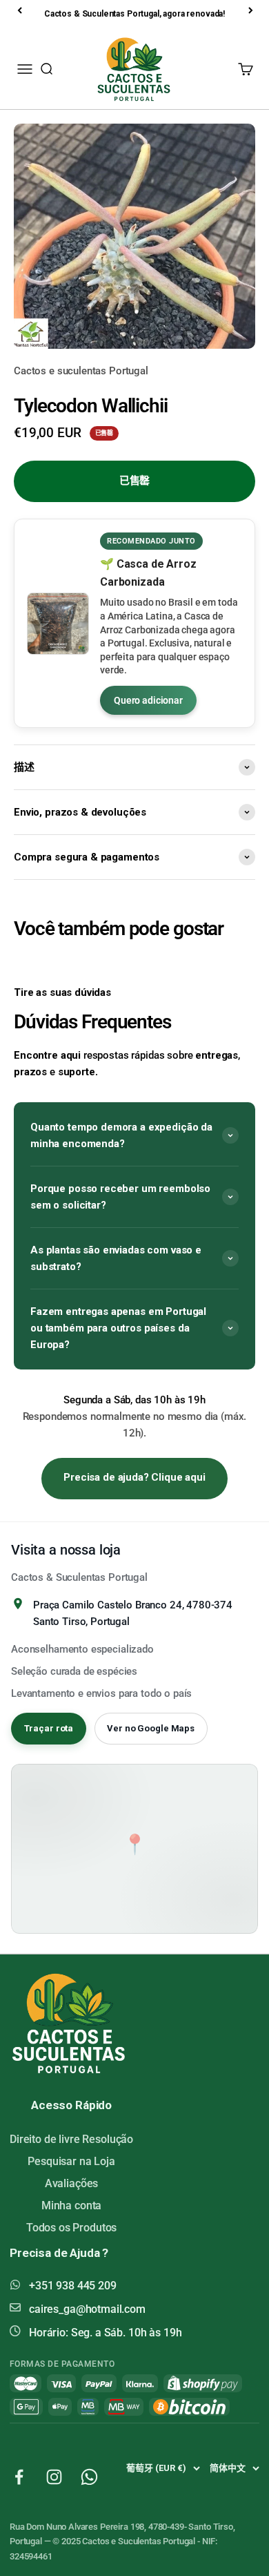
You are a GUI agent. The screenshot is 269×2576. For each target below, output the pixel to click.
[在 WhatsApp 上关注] (89, 2477)
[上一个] (21, 10)
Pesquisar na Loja (71, 2161)
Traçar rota (49, 1728)
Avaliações (72, 2183)
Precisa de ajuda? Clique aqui (134, 1477)
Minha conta (71, 2205)
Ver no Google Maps (151, 1728)
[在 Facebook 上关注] (19, 2477)
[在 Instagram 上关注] (54, 2477)
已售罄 (135, 481)
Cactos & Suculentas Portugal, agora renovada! (134, 14)
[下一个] (252, 10)
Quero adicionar (148, 700)
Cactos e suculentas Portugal (81, 371)
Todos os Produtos (71, 2228)
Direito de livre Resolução (71, 2139)
